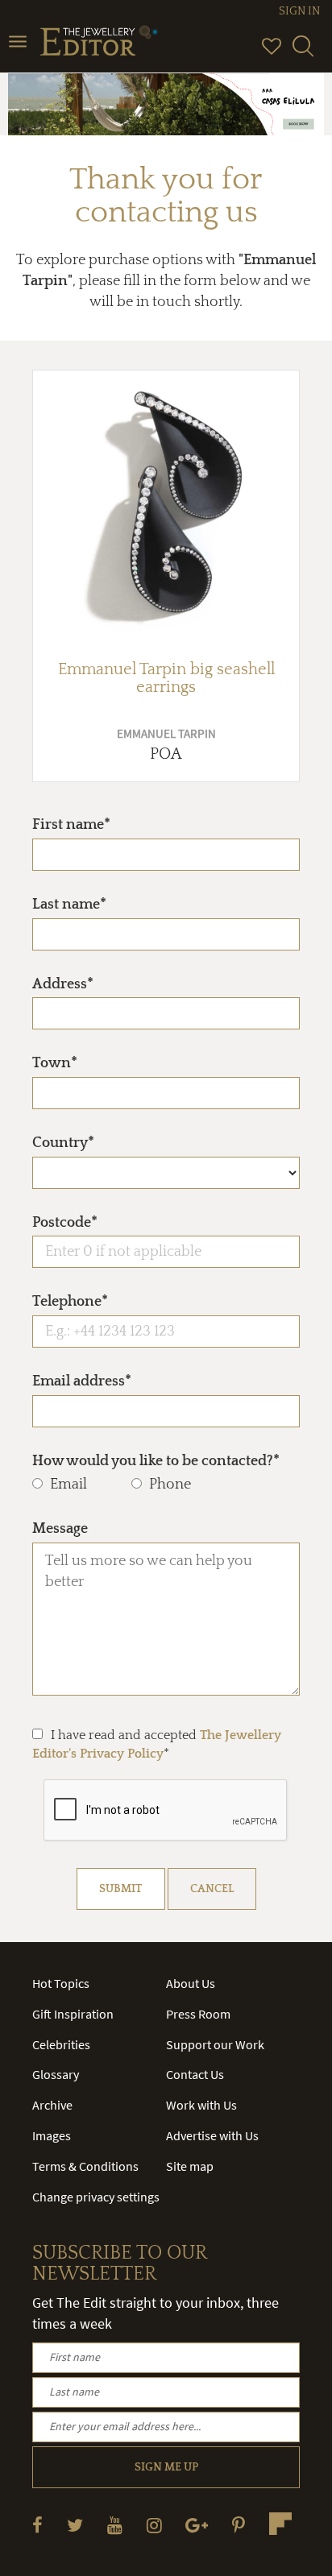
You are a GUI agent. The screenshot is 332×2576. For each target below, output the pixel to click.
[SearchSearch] (303, 53)
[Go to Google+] (197, 2525)
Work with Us (201, 2105)
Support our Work (215, 2044)
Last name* (69, 905)
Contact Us (195, 2074)
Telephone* (70, 1302)
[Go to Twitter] (75, 2525)
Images (52, 2135)
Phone (170, 1485)
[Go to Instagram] (154, 2525)
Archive (52, 2105)
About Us (191, 1983)
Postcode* (65, 1223)
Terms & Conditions (85, 2166)
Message (60, 1529)
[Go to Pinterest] (239, 2525)
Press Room (198, 2014)
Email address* (82, 1381)
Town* (55, 1063)
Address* (63, 984)
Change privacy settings (96, 2197)
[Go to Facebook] (37, 2525)
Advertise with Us (212, 2135)
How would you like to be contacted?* (156, 1461)
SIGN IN (299, 11)
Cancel (212, 1889)
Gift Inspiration (73, 2014)
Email (68, 1485)
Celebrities (61, 2044)
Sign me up (166, 2467)
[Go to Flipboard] (280, 2524)
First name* (71, 825)
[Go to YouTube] (115, 2525)
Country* (63, 1143)
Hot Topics (61, 1983)
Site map (190, 2166)
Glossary (56, 2074)
